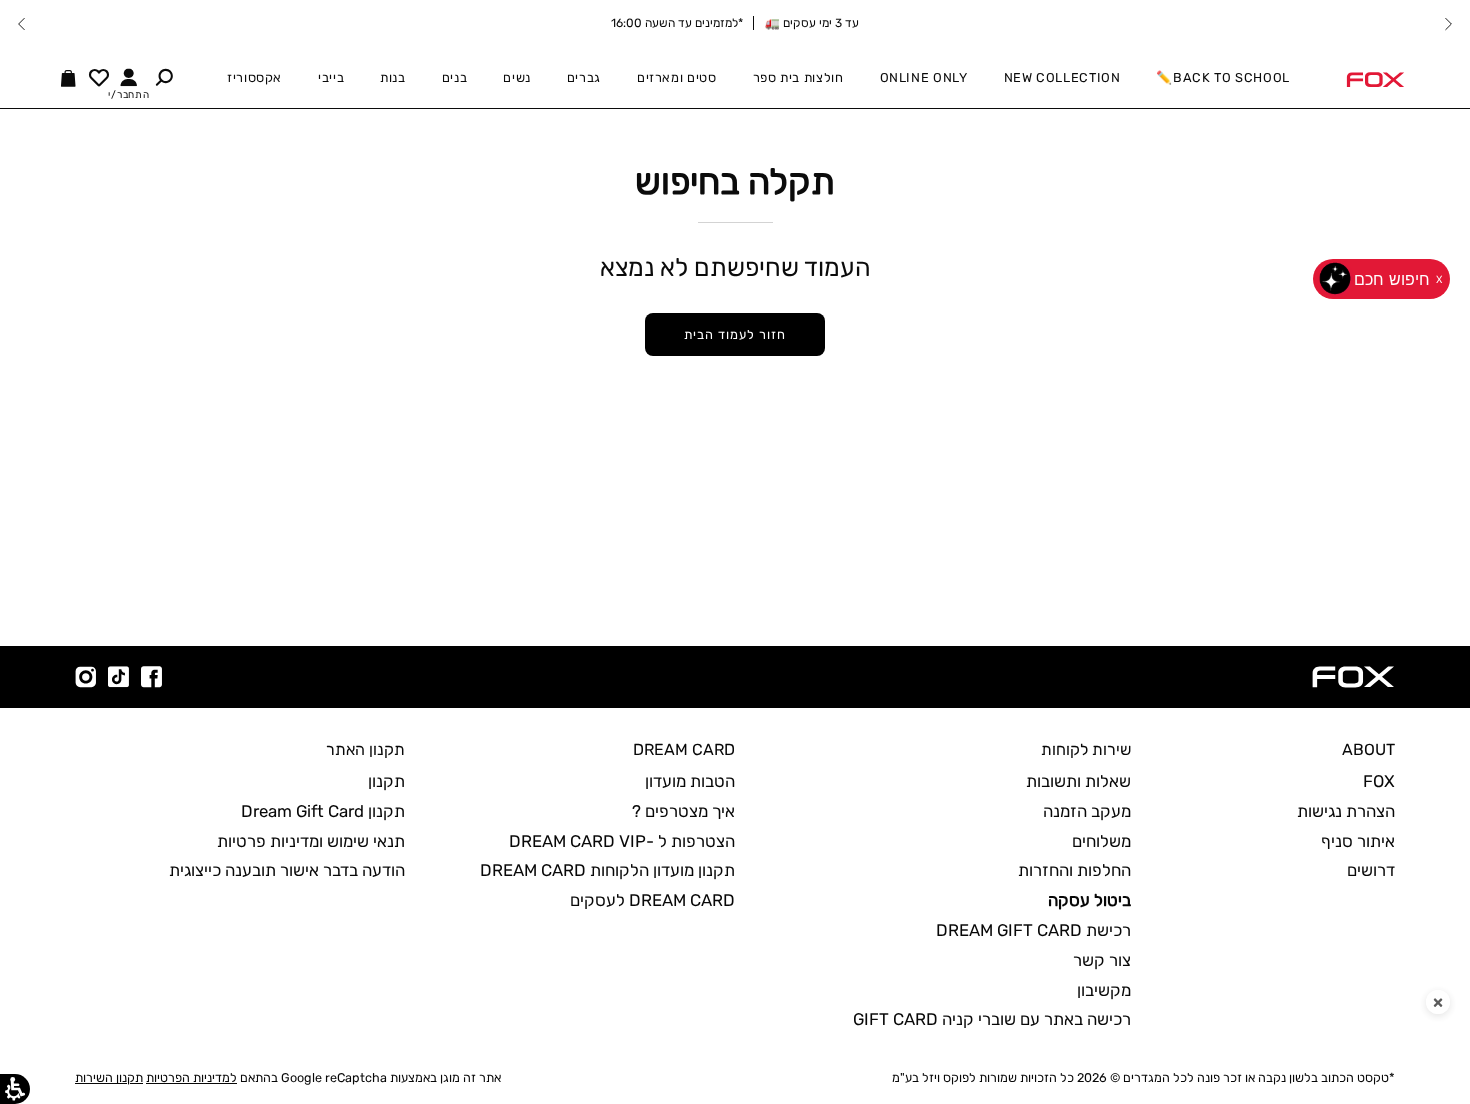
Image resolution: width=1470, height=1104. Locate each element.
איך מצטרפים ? (683, 811)
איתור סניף (1358, 841)
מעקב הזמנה (1087, 811)
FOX (1379, 781)
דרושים (1371, 870)
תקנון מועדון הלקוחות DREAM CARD (607, 870)
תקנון (386, 781)
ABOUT (1368, 749)
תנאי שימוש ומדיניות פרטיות (311, 841)
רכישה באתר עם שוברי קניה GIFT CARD (992, 1019)
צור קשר (1102, 960)
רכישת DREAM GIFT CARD (1033, 930)
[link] (1375, 78)
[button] (164, 77)
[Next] (22, 24)
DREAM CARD (684, 749)
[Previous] (1448, 24)
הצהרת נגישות (1346, 811)
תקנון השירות (109, 1077)
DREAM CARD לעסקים (652, 900)
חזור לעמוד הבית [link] (734, 334)
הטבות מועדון (690, 781)
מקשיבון (1104, 990)
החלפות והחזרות (1074, 870)
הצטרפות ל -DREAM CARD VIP (622, 841)
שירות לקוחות (1086, 749)
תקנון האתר (365, 749)
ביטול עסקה (1089, 900)
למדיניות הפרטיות (191, 1077)
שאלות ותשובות (1078, 781)
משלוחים (1101, 841)
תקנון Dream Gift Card (323, 811)
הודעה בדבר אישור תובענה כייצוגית (287, 870)
